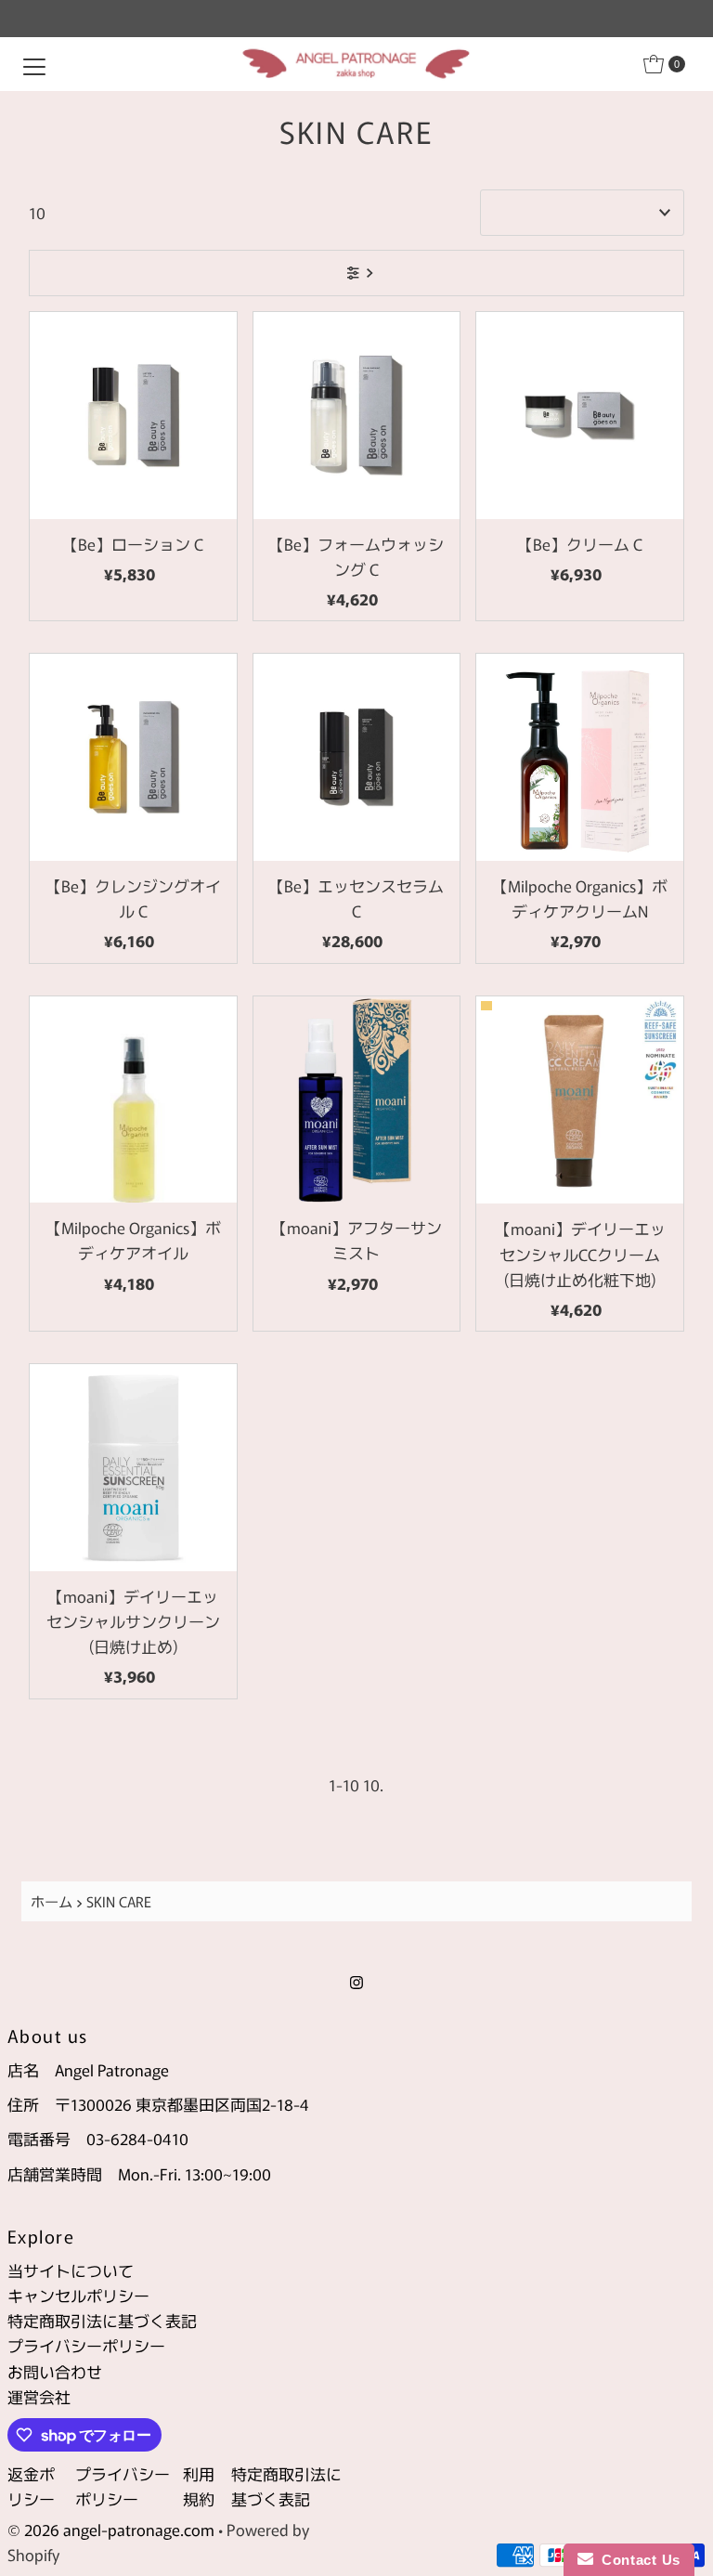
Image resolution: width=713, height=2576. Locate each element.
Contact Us (637, 2560)
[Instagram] (356, 1980)
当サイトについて (71, 2270)
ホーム (52, 1901)
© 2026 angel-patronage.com (111, 2529)
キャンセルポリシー (78, 2295)
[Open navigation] (34, 64)
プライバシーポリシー (86, 2345)
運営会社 (39, 2396)
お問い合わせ (55, 2371)
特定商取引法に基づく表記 (102, 2320)
